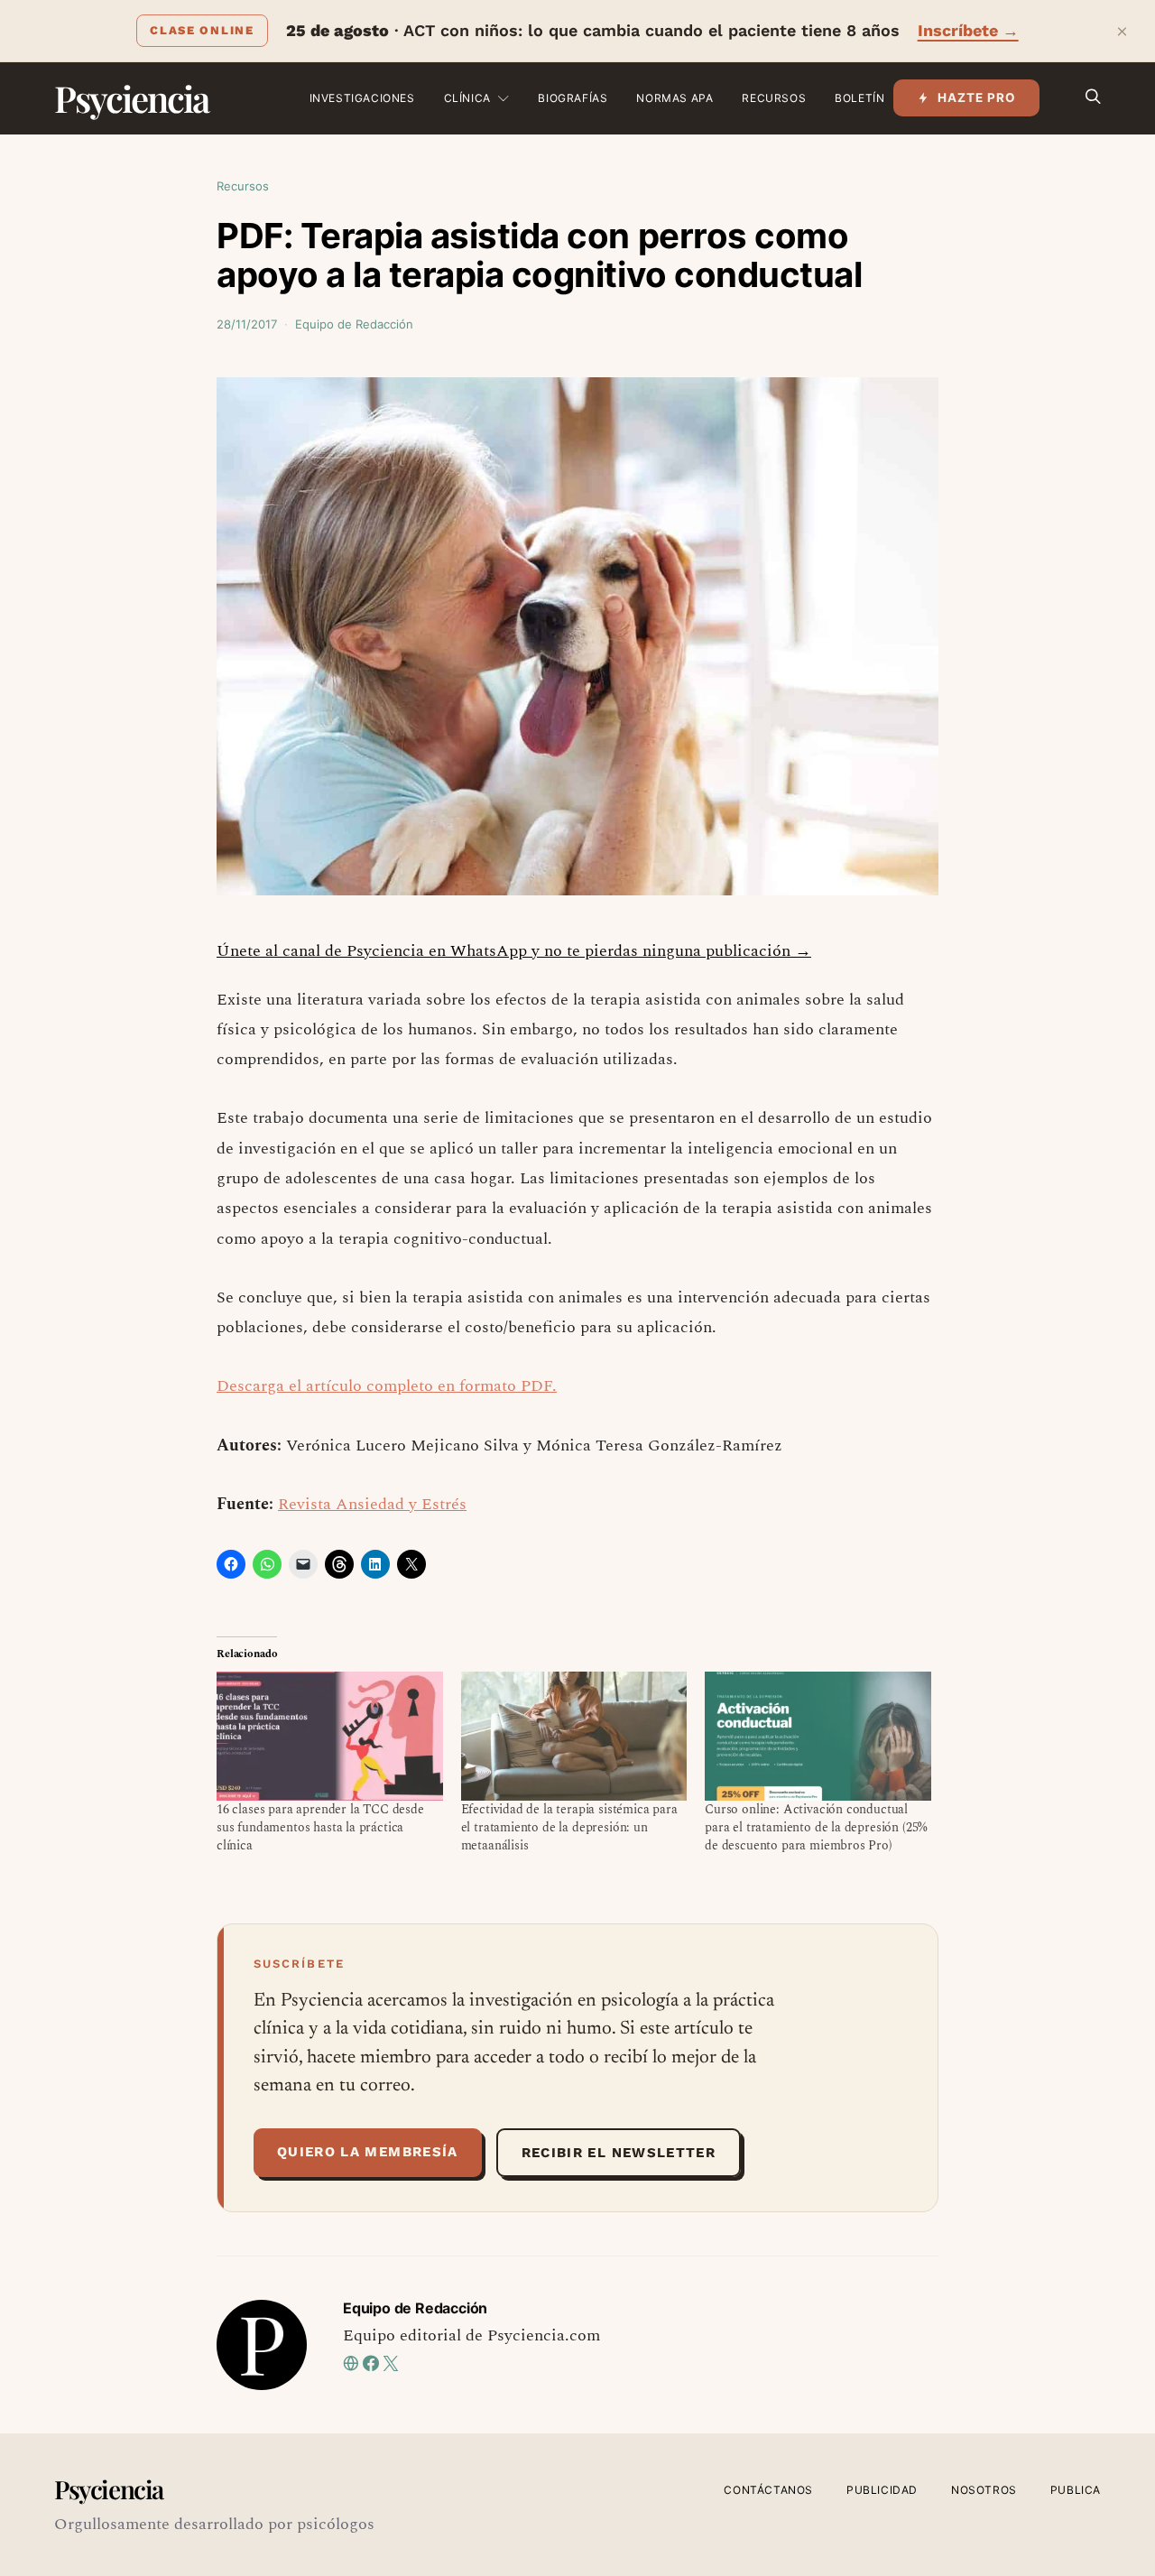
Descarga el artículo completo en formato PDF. (387, 1386)
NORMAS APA (675, 98)
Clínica (467, 98)
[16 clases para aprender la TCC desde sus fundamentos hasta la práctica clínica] (330, 1736)
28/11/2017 (247, 324)
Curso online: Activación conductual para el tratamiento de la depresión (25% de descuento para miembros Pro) (816, 1827)
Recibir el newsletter (619, 2153)
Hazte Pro (977, 97)
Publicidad (882, 2490)
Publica (1076, 2490)
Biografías (573, 98)
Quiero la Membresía (368, 2152)
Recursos (774, 98)
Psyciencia (131, 98)
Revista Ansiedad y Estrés (372, 1504)
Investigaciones (362, 98)
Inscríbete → (968, 30)
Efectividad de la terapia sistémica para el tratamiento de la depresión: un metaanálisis (569, 1827)
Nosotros (984, 2490)
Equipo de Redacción (354, 324)
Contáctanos (768, 2490)
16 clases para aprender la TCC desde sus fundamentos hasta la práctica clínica (320, 1827)
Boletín (859, 98)
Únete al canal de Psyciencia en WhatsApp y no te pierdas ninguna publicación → (514, 951)
